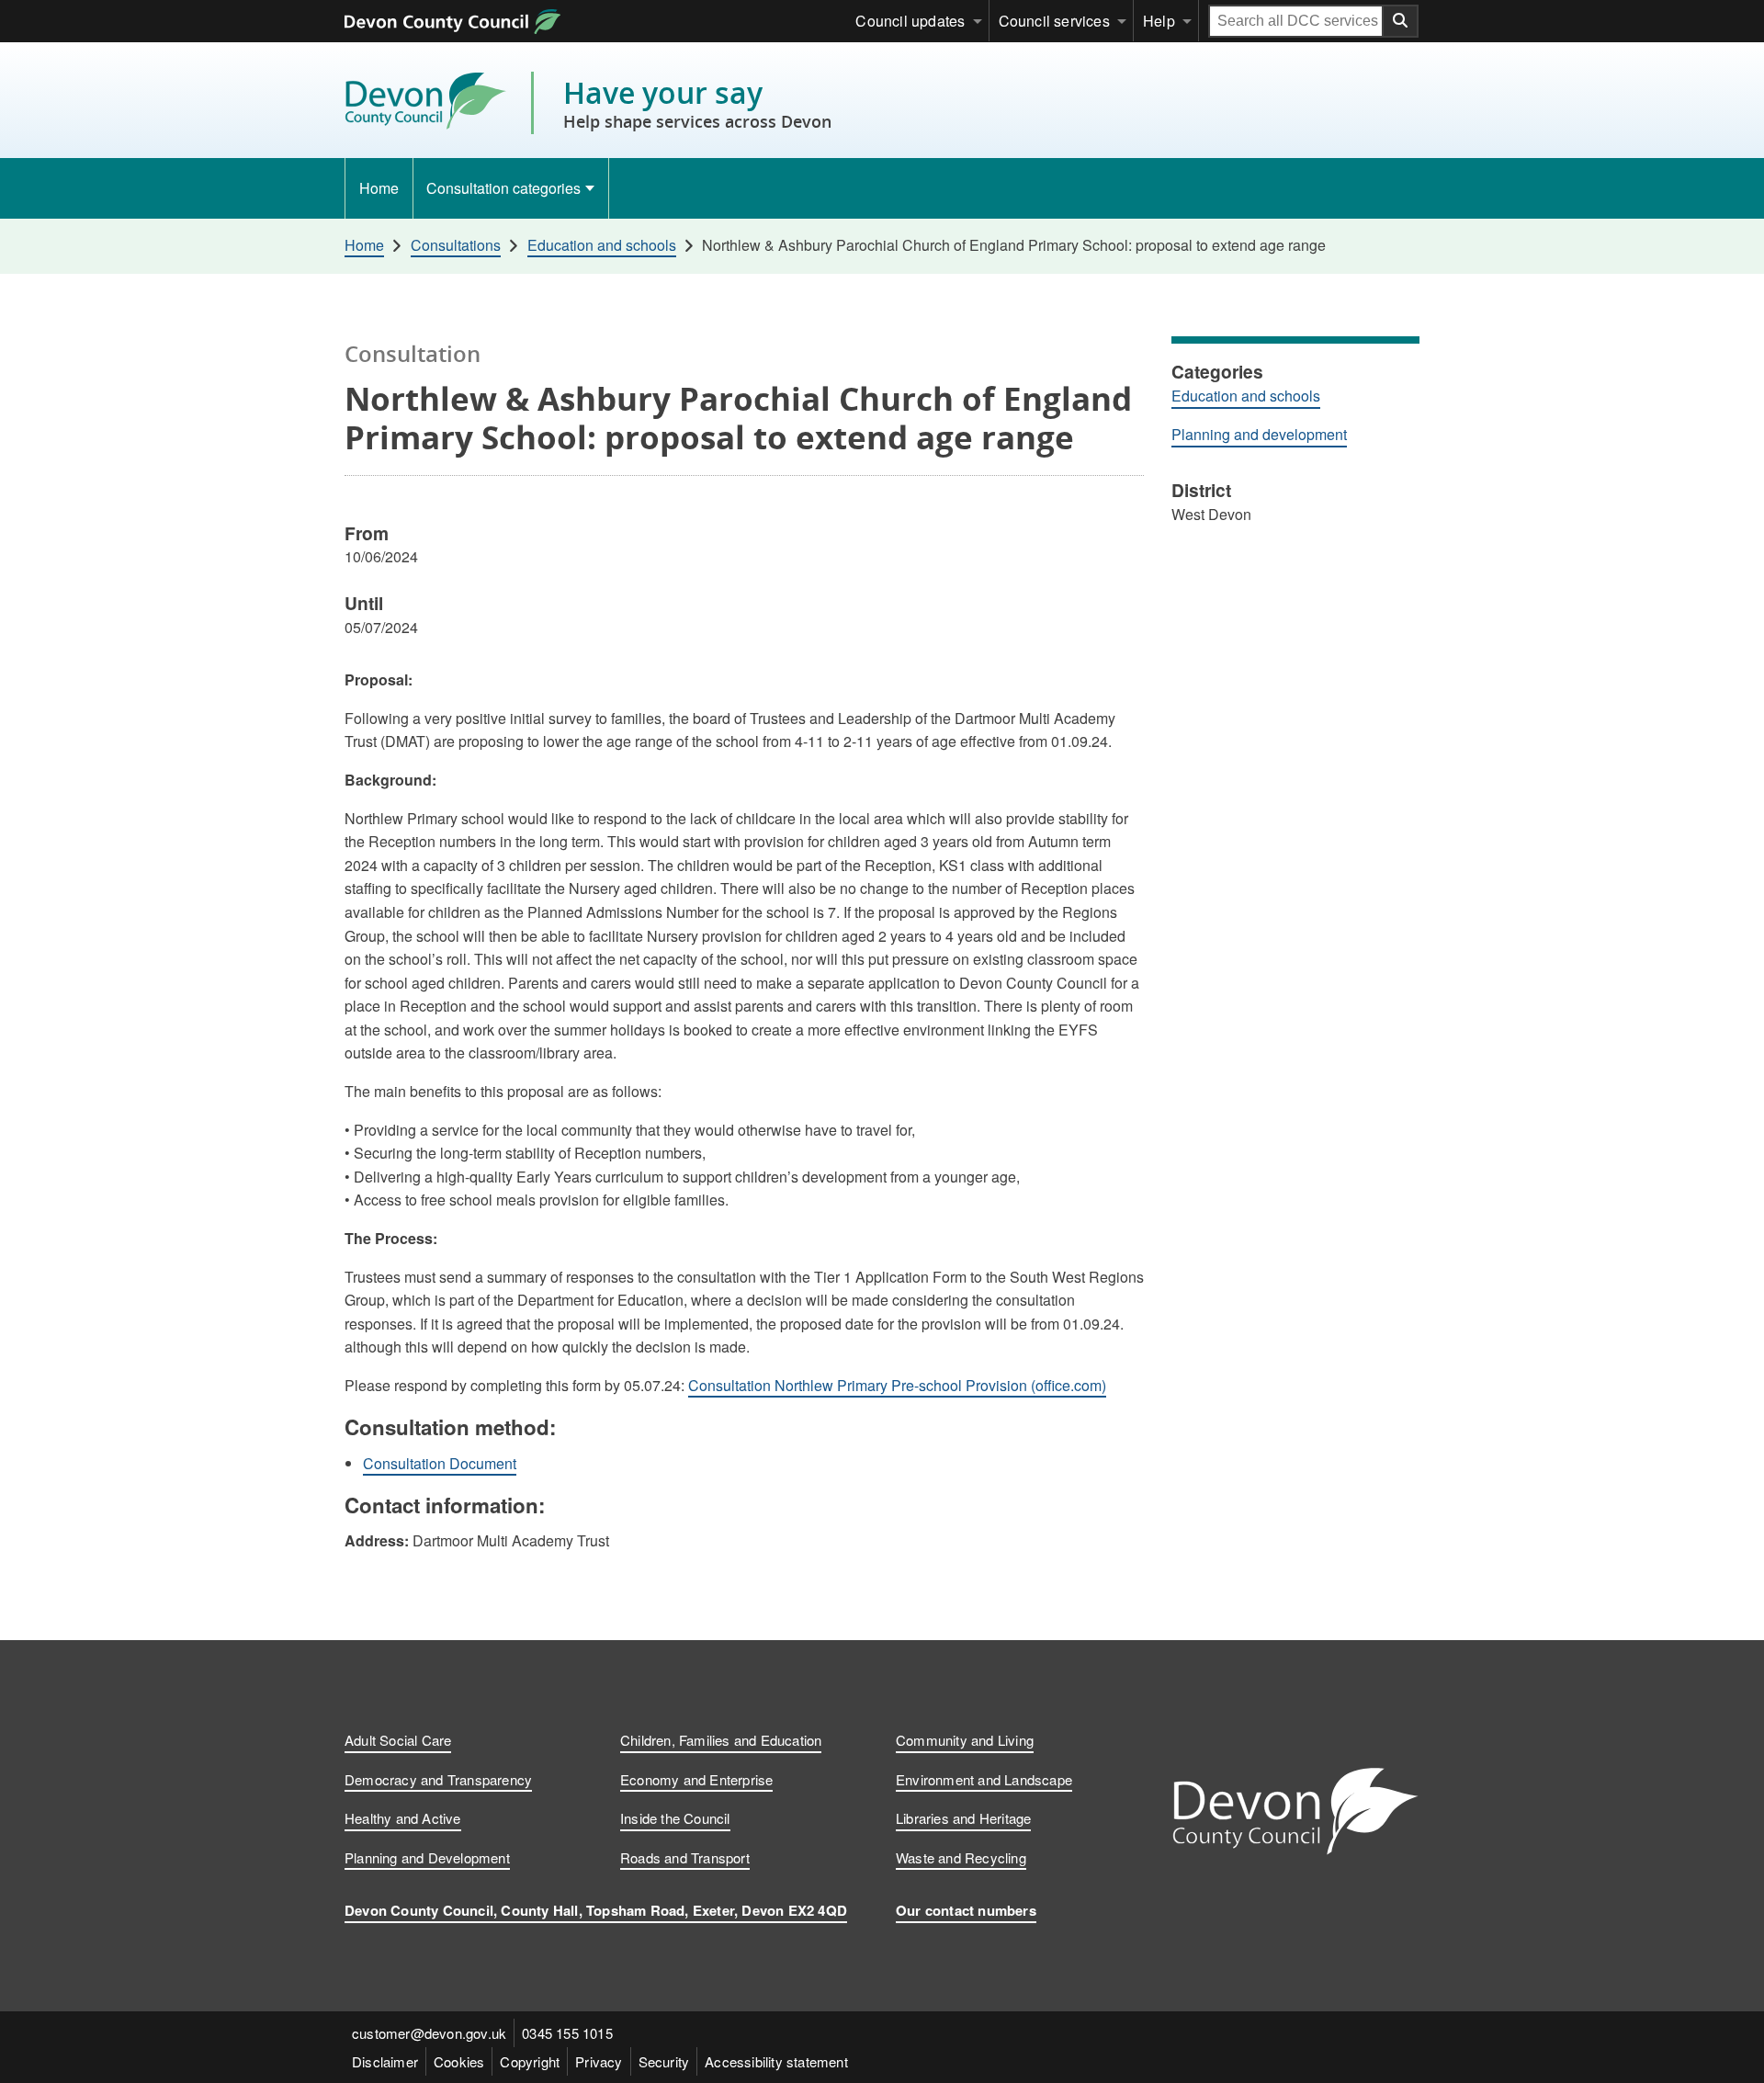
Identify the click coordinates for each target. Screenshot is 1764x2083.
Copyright (530, 2061)
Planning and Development (427, 1857)
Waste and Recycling (961, 1857)
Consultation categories (503, 188)
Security (664, 2061)
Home (379, 188)
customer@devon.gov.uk (429, 2033)
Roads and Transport (685, 1857)
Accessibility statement (776, 2061)
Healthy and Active (403, 1818)
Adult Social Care (398, 1740)
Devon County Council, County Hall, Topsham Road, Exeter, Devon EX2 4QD (596, 1910)
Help (1159, 21)
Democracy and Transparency (438, 1779)
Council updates (910, 21)
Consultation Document (440, 1463)
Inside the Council (675, 1818)
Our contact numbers (966, 1910)
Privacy (599, 2061)
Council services (1054, 21)
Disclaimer (385, 2061)
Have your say (697, 103)
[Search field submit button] (1401, 21)
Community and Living (965, 1740)
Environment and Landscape (984, 1779)
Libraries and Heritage (963, 1818)
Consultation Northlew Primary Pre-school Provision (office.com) (897, 1385)
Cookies (459, 2061)
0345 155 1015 (567, 2033)
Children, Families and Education (721, 1740)
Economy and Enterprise (696, 1779)
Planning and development (1259, 434)
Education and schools (1246, 396)
